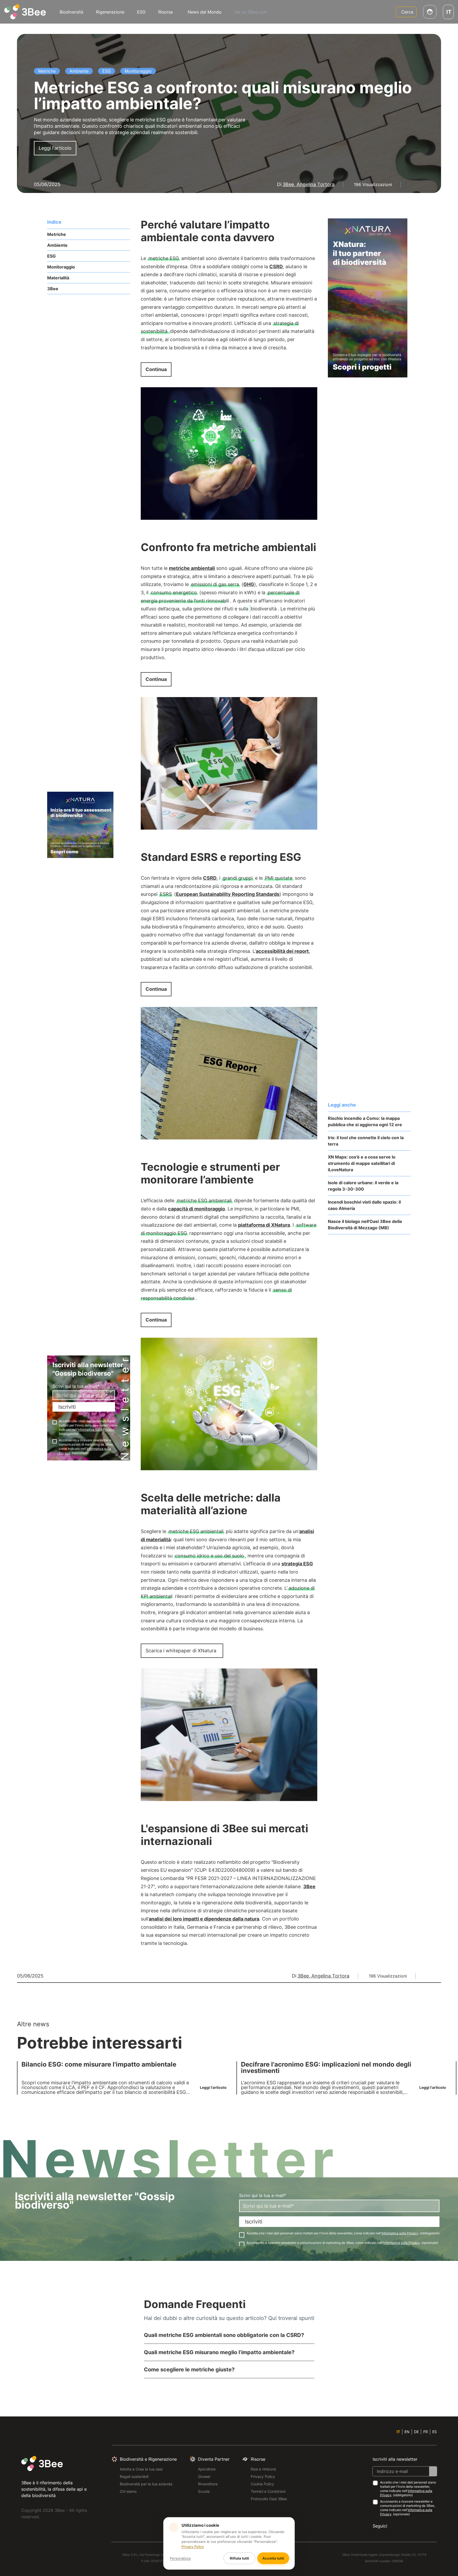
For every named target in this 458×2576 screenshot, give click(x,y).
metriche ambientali (192, 568)
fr (426, 2432)
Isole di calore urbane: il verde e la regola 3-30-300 (363, 1186)
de (416, 2432)
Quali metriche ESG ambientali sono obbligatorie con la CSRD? (224, 2335)
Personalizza (180, 2558)
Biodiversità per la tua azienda (146, 2484)
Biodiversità (71, 12)
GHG (249, 584)
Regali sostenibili (134, 2476)
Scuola (204, 2491)
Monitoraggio (61, 267)
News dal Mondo (205, 12)
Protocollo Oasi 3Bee (269, 2499)
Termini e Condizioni (268, 2491)
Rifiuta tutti (239, 2558)
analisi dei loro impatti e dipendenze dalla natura (204, 1919)
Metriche (57, 234)
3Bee (53, 289)
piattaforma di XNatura (264, 1225)
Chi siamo (128, 2491)
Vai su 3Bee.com (251, 12)
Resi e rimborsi (263, 2469)
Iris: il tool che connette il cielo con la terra (366, 1141)
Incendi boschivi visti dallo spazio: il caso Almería (364, 1205)
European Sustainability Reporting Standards (228, 894)
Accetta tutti (273, 2558)
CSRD (276, 267)
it (398, 2432)
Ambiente (57, 245)
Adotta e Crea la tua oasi (141, 2469)
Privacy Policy (263, 2476)
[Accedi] (430, 12)
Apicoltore (207, 2469)
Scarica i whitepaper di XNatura (181, 1651)
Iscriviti (67, 1407)
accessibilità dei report (282, 951)
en (407, 2432)
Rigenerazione (110, 12)
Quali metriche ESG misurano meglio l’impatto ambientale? (219, 2352)
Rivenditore (208, 2484)
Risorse (166, 12)
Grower (204, 2476)
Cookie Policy (262, 2484)
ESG (141, 12)
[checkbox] (55, 1422)
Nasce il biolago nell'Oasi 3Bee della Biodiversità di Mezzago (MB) (365, 1225)
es (435, 2432)
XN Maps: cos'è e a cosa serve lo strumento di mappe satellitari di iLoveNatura (362, 1163)
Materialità (58, 278)
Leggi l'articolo (55, 148)
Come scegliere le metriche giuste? (189, 2370)
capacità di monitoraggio (197, 1209)
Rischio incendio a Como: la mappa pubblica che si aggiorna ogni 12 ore (365, 1121)
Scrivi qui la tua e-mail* (76, 1386)
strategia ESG (297, 1564)
